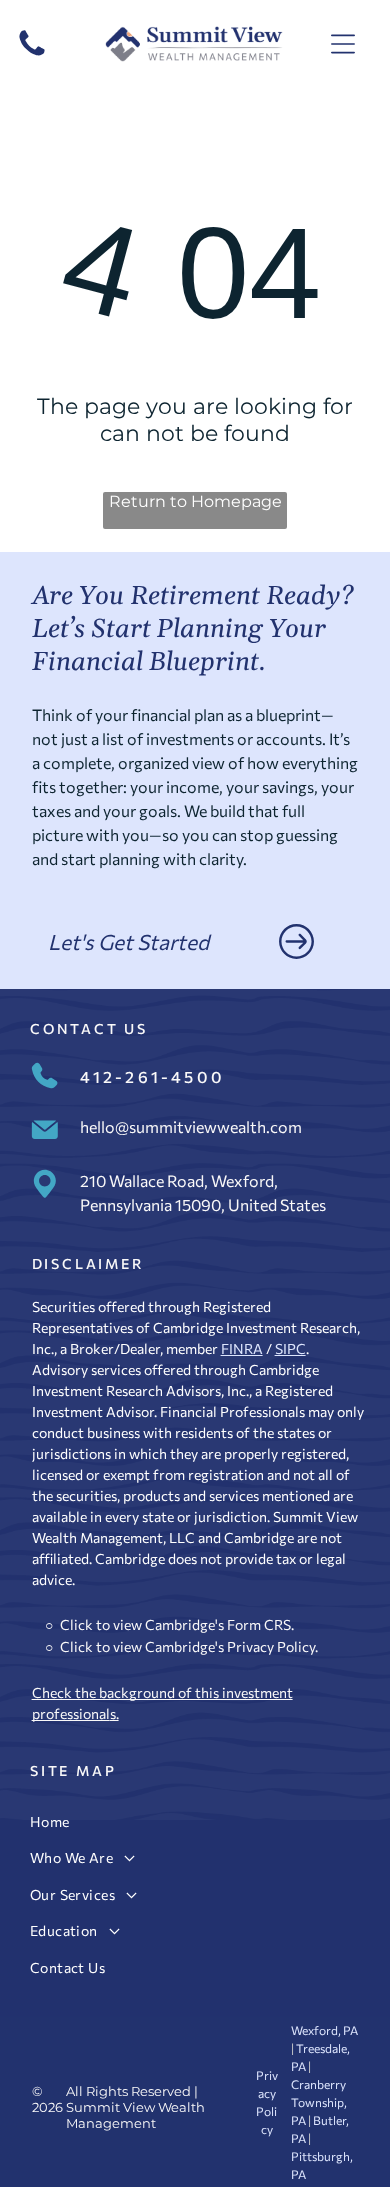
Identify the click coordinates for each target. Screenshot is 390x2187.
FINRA (242, 1348)
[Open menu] (343, 44)
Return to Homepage (195, 501)
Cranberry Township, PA (319, 2102)
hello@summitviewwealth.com (191, 1126)
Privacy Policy (271, 1646)
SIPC (290, 1348)
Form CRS (259, 1624)
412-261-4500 (152, 1076)
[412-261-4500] (32, 54)
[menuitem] (195, 1821)
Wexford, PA (324, 2030)
